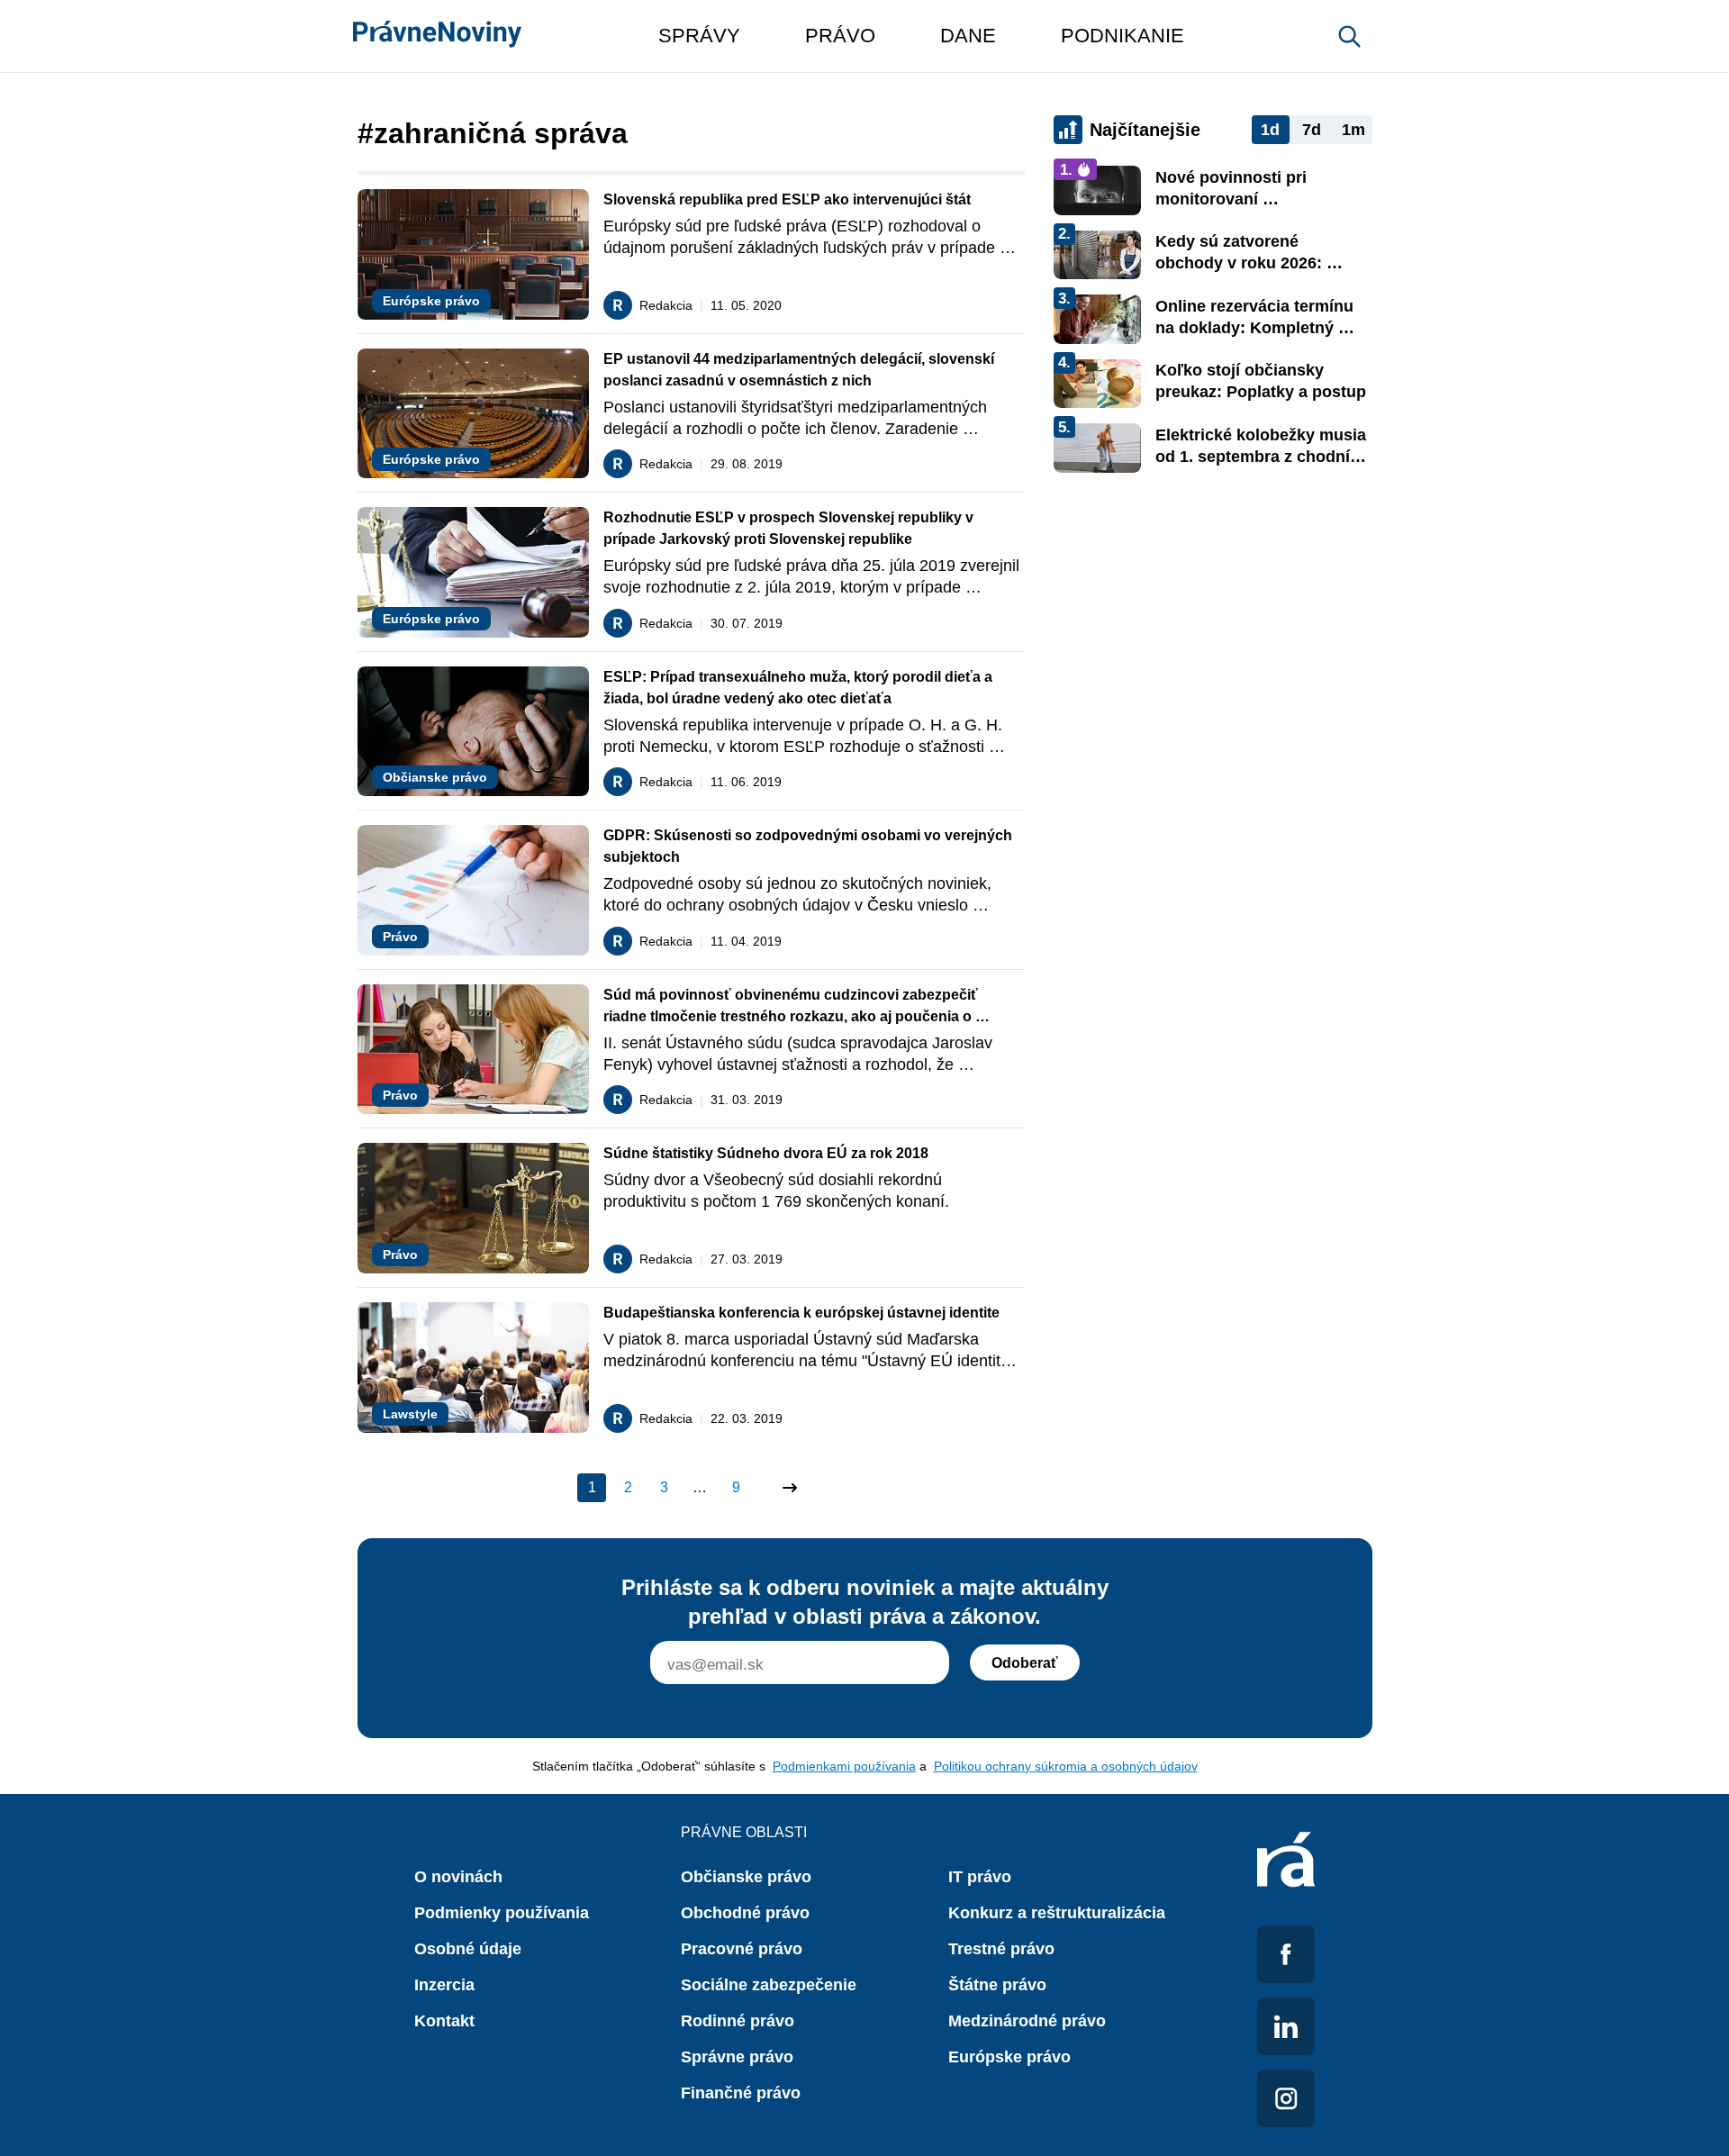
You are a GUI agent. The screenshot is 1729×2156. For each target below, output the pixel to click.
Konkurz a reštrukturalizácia (1057, 1913)
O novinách (458, 1877)
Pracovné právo (742, 1949)
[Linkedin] (1286, 2026)
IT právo (980, 1877)
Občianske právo (746, 1877)
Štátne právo (997, 1985)
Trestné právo (1001, 1949)
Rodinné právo (738, 2021)
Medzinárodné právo (1027, 2021)
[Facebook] (1286, 1954)
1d (1270, 130)
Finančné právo (741, 2093)
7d (1312, 130)
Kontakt (444, 2021)
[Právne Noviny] (437, 36)
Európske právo (1009, 2057)
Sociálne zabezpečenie (769, 1985)
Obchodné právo (745, 1913)
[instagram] (1286, 2098)
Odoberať (1025, 1663)
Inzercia (444, 1985)
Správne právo (737, 2057)
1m (1353, 130)
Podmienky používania (502, 1913)
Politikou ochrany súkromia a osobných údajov (1066, 1766)
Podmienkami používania (844, 1766)
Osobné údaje (468, 1949)
